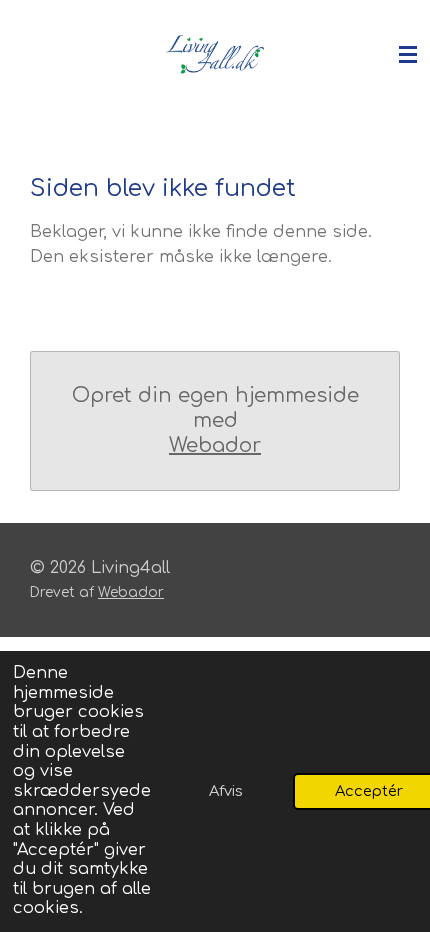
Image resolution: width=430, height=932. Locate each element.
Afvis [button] (226, 791)
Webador (215, 445)
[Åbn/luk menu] (408, 55)
